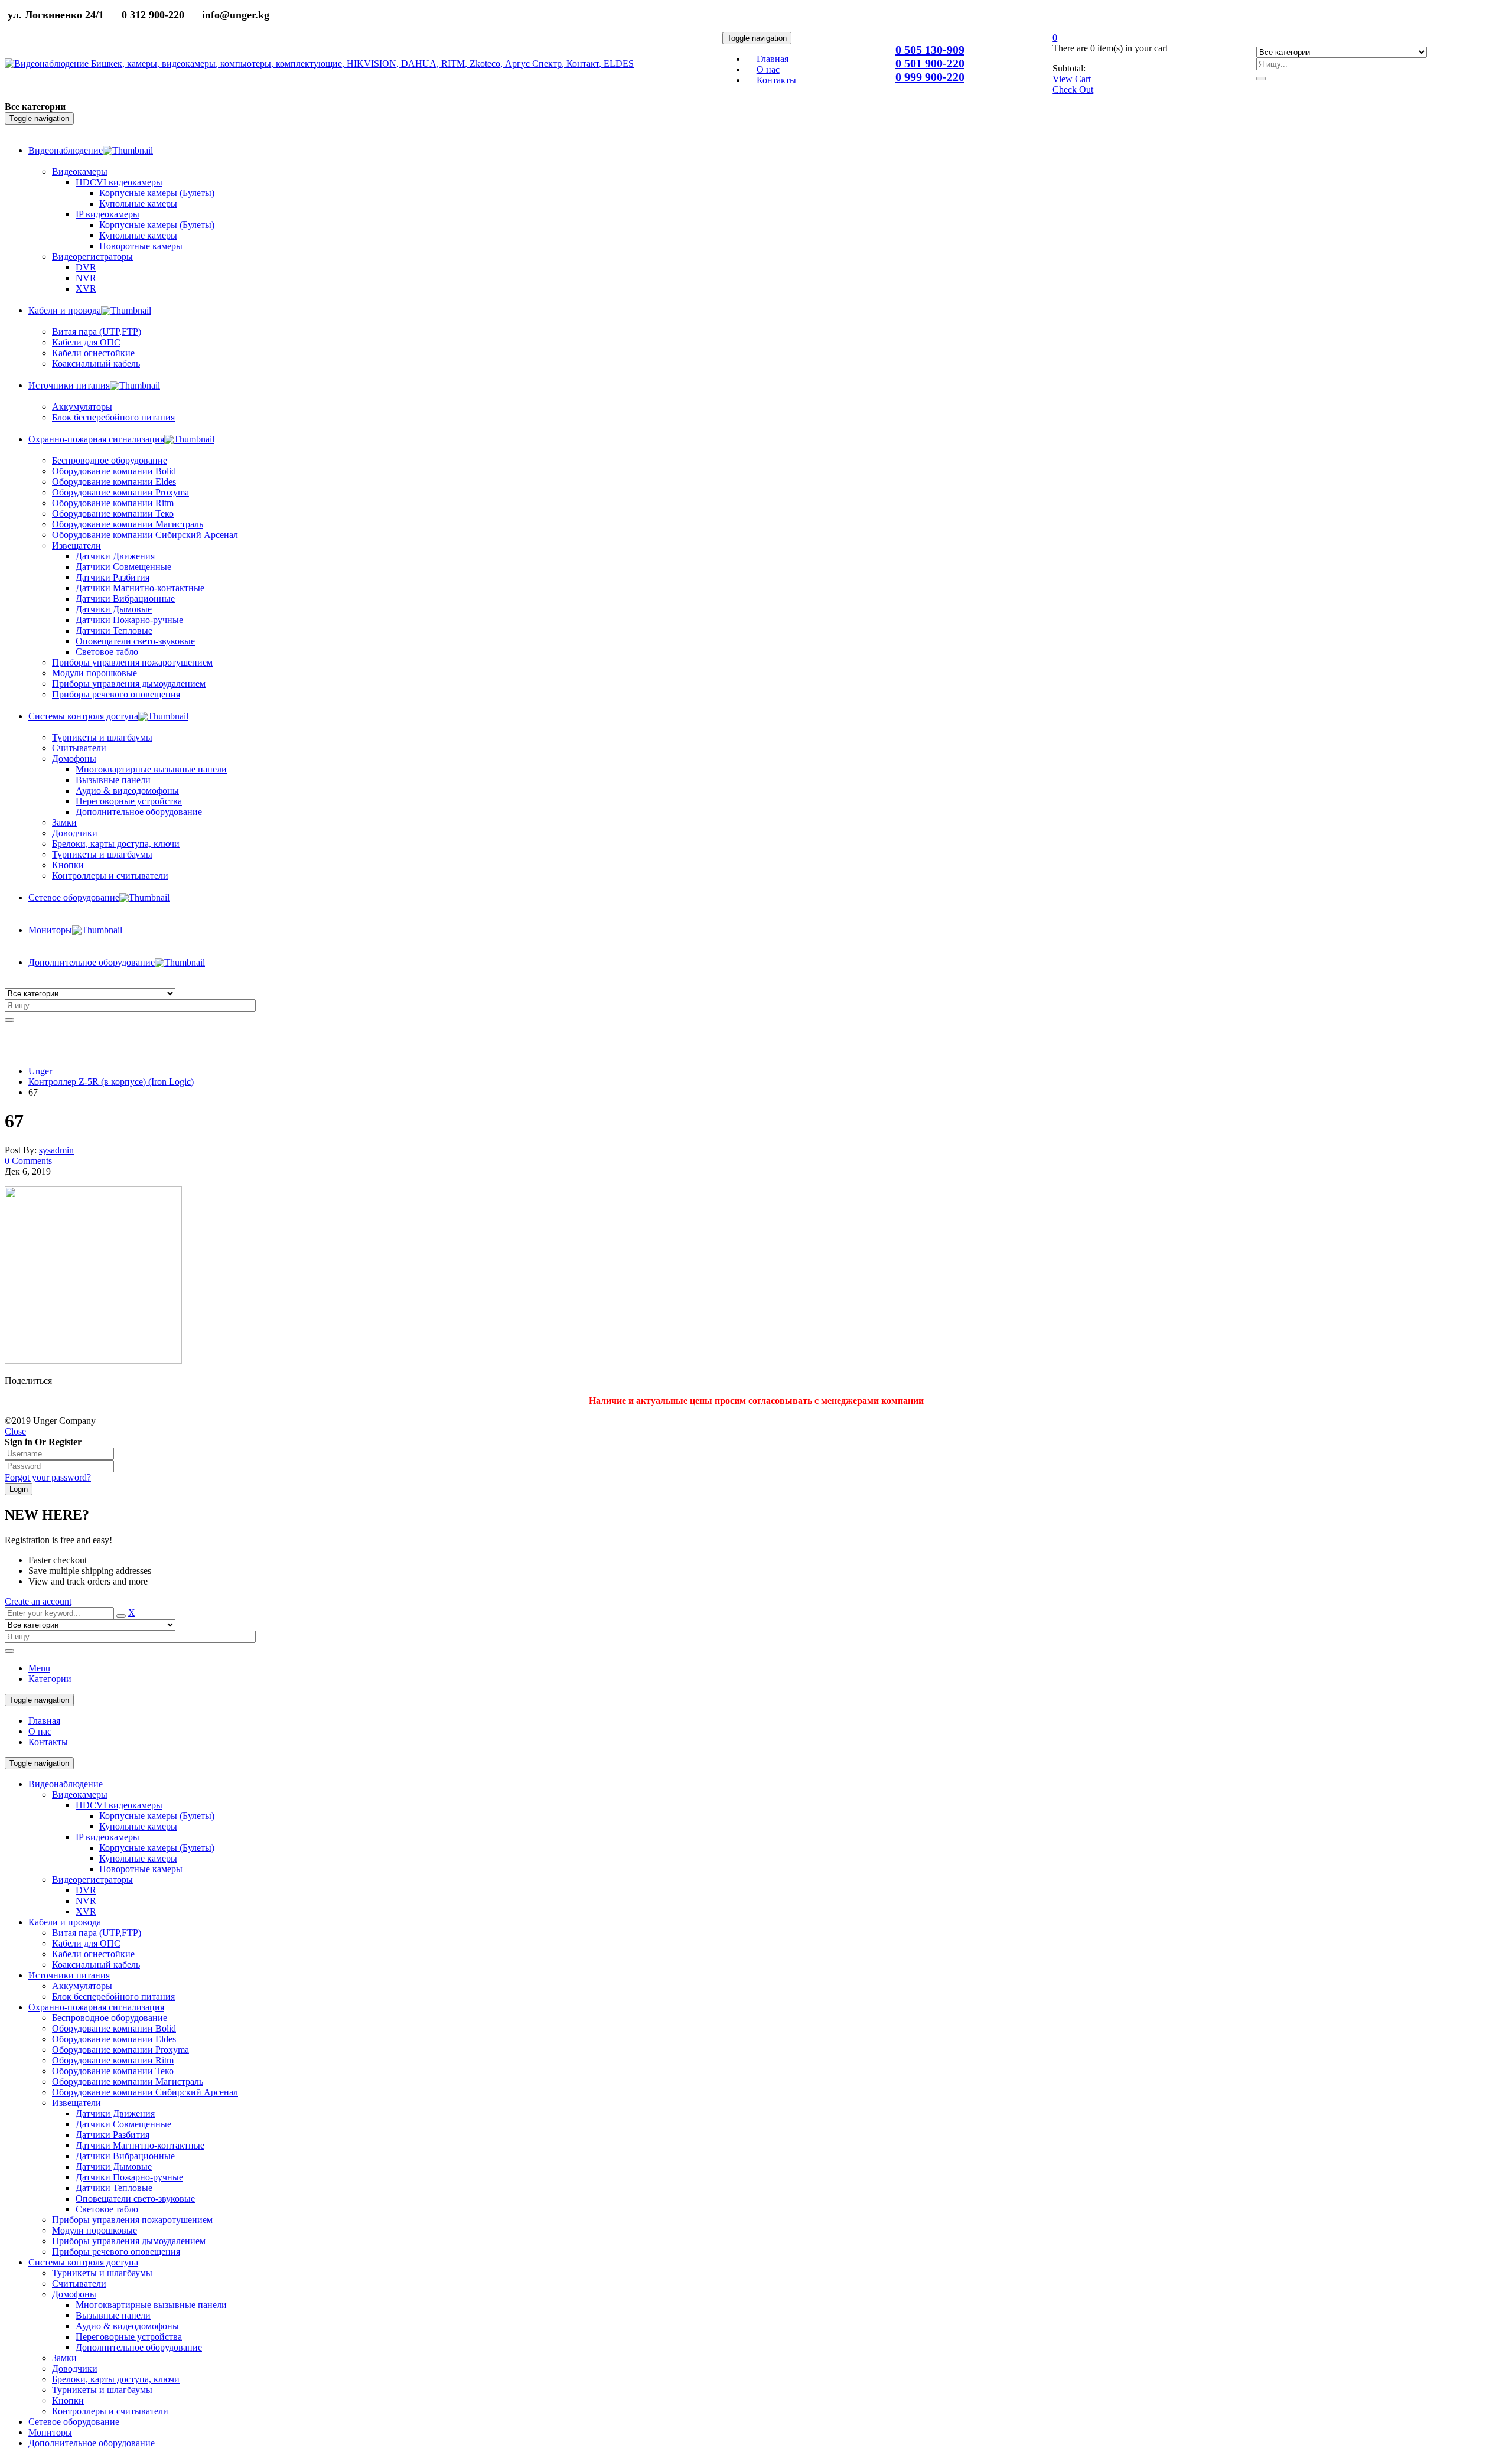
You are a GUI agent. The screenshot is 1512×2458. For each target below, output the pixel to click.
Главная (44, 1721)
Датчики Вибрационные (125, 2156)
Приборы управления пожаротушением (132, 2220)
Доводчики (75, 2369)
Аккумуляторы (82, 1986)
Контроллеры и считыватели (110, 2411)
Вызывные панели (113, 2315)
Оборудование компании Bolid (114, 2028)
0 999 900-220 (930, 77)
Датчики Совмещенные (123, 2124)
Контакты (48, 1742)
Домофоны (74, 2294)
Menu (39, 1668)
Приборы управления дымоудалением (129, 2241)
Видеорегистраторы (92, 1880)
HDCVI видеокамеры (119, 1805)
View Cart (1072, 79)
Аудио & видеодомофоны (127, 2326)
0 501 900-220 (930, 63)
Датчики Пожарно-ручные (129, 2177)
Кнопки (68, 2400)
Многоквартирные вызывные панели (151, 2305)
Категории (50, 1679)
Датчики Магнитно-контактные (140, 2145)
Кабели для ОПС (86, 1943)
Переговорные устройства (129, 2337)
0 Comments (28, 1161)
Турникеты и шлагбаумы (102, 2273)
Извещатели (76, 2103)
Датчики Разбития (113, 2135)
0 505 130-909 (930, 50)
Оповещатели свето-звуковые (135, 2198)
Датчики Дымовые (114, 2167)
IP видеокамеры (107, 1837)
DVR (86, 1890)
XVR (86, 1911)
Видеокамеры (80, 1794)
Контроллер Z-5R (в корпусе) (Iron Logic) (111, 1082)
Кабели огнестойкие (93, 1954)
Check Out (1073, 89)
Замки (64, 822)
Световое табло (107, 2209)
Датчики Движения (115, 2113)
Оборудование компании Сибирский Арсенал (145, 2092)
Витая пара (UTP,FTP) (97, 1933)
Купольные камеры (138, 1826)
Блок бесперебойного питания (113, 1996)
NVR (86, 1901)
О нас (40, 1731)
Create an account (38, 1601)
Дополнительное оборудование (139, 2347)
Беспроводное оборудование (110, 2018)
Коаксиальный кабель (96, 1965)
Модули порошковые (94, 2230)
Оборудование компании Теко (113, 2071)
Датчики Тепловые (114, 2188)
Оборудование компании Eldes (114, 2039)
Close (15, 1431)
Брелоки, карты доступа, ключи (116, 2379)
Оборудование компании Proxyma (120, 2050)
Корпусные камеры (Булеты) (157, 1816)
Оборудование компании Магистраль (128, 2082)
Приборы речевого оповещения (116, 2252)
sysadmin (56, 1150)
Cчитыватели (79, 2283)
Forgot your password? (48, 1477)
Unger (40, 1071)
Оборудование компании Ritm (113, 2060)
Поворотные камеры (141, 1869)
